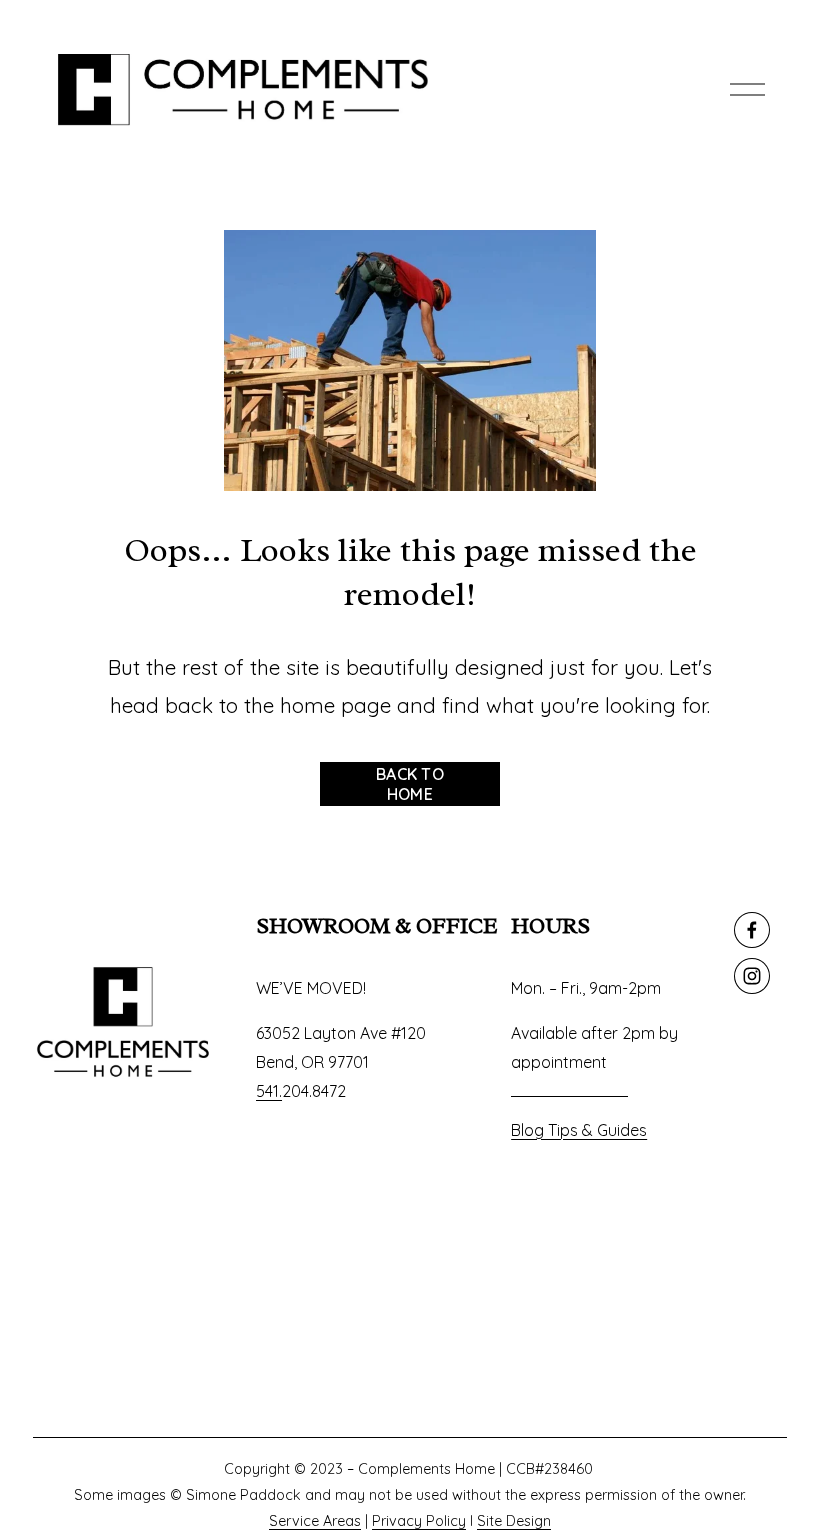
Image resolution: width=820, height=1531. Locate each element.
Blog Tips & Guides (579, 1130)
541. (269, 1091)
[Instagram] (752, 976)
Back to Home (410, 784)
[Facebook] (752, 930)
